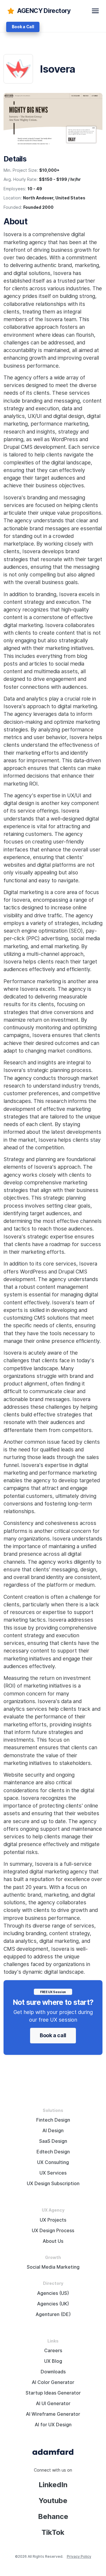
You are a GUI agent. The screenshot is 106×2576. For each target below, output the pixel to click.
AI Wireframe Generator (53, 2414)
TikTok (53, 2532)
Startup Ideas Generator (53, 2393)
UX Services (53, 2173)
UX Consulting (53, 2162)
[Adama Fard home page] (53, 2451)
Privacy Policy (79, 2556)
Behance (53, 2516)
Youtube (53, 2501)
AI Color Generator (53, 2382)
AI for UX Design (53, 2425)
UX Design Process (53, 2231)
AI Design (53, 2131)
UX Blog (53, 2361)
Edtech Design (53, 2152)
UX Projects (53, 2220)
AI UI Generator (53, 2404)
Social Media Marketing (53, 2267)
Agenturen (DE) (53, 2314)
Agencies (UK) (53, 2304)
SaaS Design (53, 2141)
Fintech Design (53, 2120)
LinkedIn (53, 2485)
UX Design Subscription (53, 2184)
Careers (53, 2351)
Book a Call (23, 27)
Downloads (53, 2372)
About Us (53, 2241)
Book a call (53, 2035)
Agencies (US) (53, 2293)
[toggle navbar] (95, 11)
